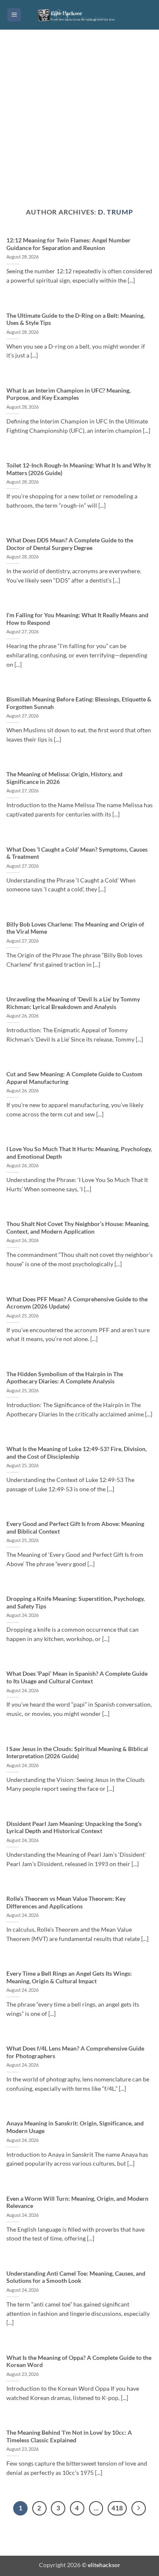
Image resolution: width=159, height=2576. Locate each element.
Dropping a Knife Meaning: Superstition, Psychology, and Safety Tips (75, 1603)
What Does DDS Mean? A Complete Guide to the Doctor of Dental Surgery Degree (70, 544)
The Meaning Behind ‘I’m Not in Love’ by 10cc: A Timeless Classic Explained (69, 2436)
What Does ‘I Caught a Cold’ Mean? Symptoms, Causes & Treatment (77, 853)
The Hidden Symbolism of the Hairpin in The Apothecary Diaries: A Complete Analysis (65, 1378)
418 (117, 2508)
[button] (14, 15)
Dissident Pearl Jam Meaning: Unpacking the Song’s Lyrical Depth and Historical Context (74, 1828)
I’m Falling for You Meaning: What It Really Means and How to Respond (77, 619)
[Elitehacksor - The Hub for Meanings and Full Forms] (80, 15)
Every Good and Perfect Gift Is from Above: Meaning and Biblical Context (75, 1528)
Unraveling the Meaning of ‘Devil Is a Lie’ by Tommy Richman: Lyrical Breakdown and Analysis (73, 1003)
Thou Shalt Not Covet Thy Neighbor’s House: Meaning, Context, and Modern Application (78, 1228)
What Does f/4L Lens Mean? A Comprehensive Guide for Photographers (75, 2052)
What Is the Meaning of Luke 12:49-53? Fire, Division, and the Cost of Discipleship (77, 1453)
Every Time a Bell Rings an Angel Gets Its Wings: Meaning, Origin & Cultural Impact (69, 1977)
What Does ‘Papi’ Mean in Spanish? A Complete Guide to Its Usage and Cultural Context (77, 1677)
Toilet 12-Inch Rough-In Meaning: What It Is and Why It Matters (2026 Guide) (79, 469)
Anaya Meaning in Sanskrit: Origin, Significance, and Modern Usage (75, 2127)
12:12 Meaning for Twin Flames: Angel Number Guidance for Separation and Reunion (68, 244)
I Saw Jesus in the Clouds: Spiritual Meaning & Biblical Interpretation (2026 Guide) (77, 1753)
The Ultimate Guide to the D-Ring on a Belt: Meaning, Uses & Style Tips (75, 319)
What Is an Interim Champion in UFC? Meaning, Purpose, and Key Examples (68, 394)
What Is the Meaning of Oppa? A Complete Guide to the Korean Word (79, 2362)
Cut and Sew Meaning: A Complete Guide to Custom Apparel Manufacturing (74, 1078)
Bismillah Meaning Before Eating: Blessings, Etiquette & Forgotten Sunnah (79, 703)
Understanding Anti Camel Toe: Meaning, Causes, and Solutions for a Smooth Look (76, 2277)
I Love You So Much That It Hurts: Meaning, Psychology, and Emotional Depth (79, 1153)
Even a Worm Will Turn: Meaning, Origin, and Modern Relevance (77, 2202)
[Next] (139, 2508)
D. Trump (115, 212)
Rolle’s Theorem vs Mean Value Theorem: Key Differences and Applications (66, 1902)
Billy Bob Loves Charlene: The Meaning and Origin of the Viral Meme (75, 928)
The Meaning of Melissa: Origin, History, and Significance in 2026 (64, 778)
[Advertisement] (79, 125)
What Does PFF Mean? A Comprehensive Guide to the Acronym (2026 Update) (77, 1303)
